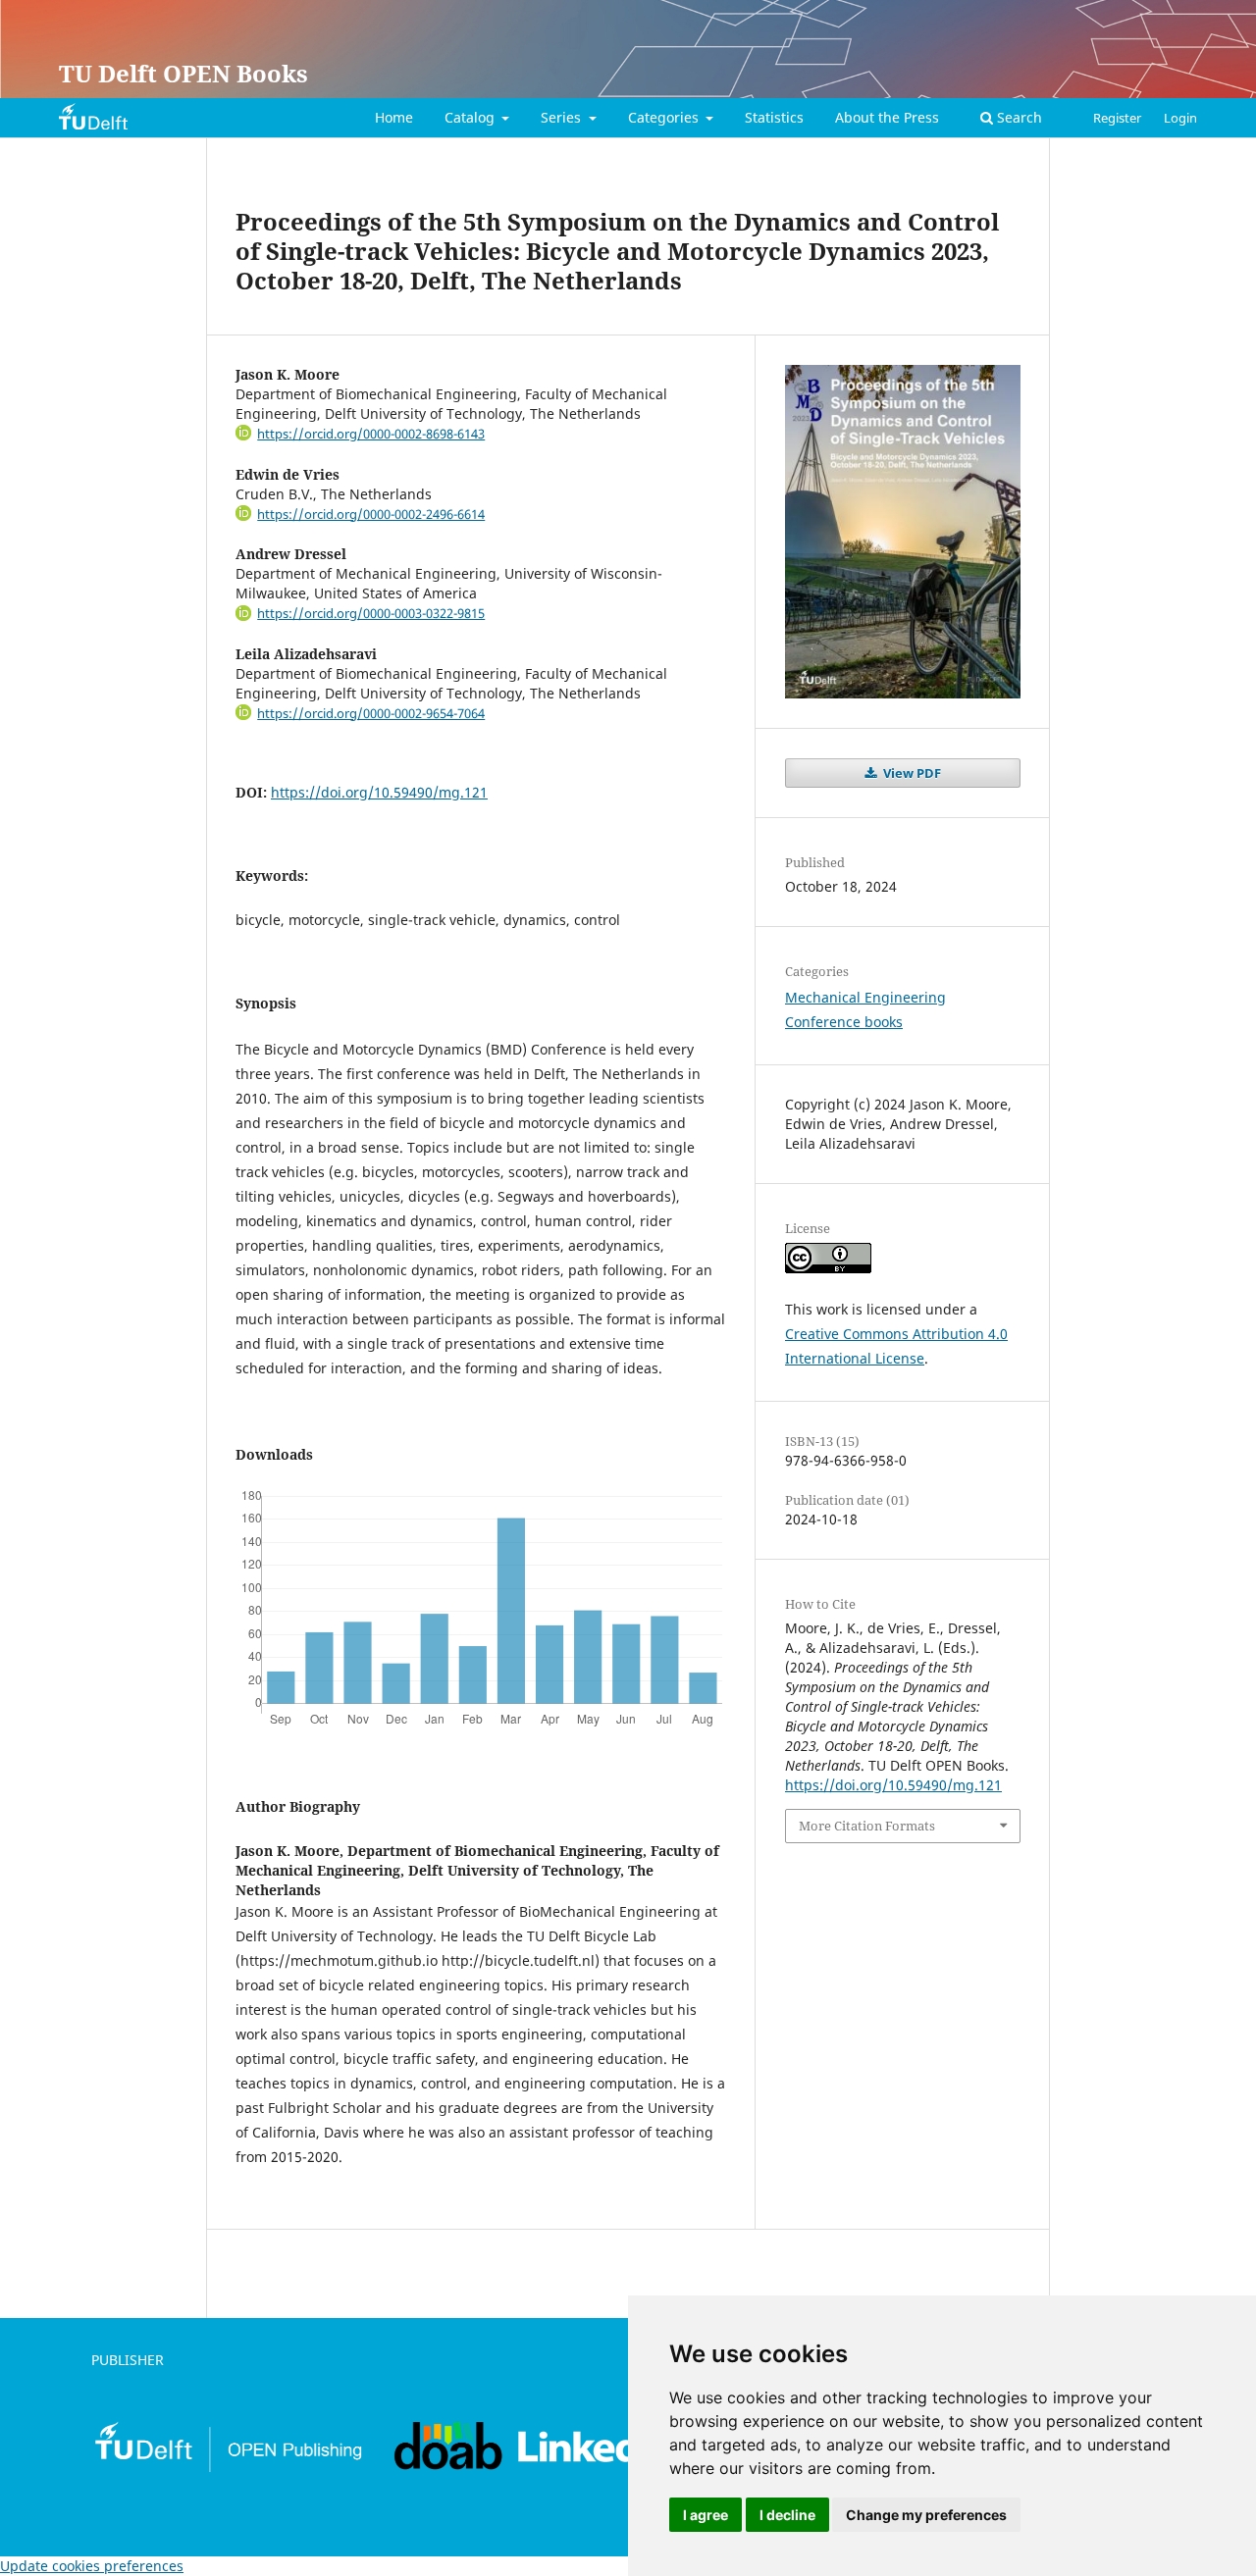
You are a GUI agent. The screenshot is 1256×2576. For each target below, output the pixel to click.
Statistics (774, 117)
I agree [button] (706, 2515)
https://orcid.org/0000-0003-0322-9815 (371, 613)
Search (1018, 117)
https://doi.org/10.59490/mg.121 (379, 792)
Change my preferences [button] (926, 2515)
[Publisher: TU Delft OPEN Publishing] (228, 2469)
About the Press (887, 117)
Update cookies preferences (92, 2566)
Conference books (844, 1022)
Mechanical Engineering (865, 997)
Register (1117, 118)
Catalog (471, 117)
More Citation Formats (867, 1826)
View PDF (911, 773)
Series (563, 117)
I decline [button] (787, 2515)
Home (394, 117)
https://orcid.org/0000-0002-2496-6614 (371, 514)
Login (1180, 118)
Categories (665, 117)
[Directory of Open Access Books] (449, 2468)
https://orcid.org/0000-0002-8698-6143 (371, 434)
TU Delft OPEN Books (183, 73)
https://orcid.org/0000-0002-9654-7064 (371, 713)
